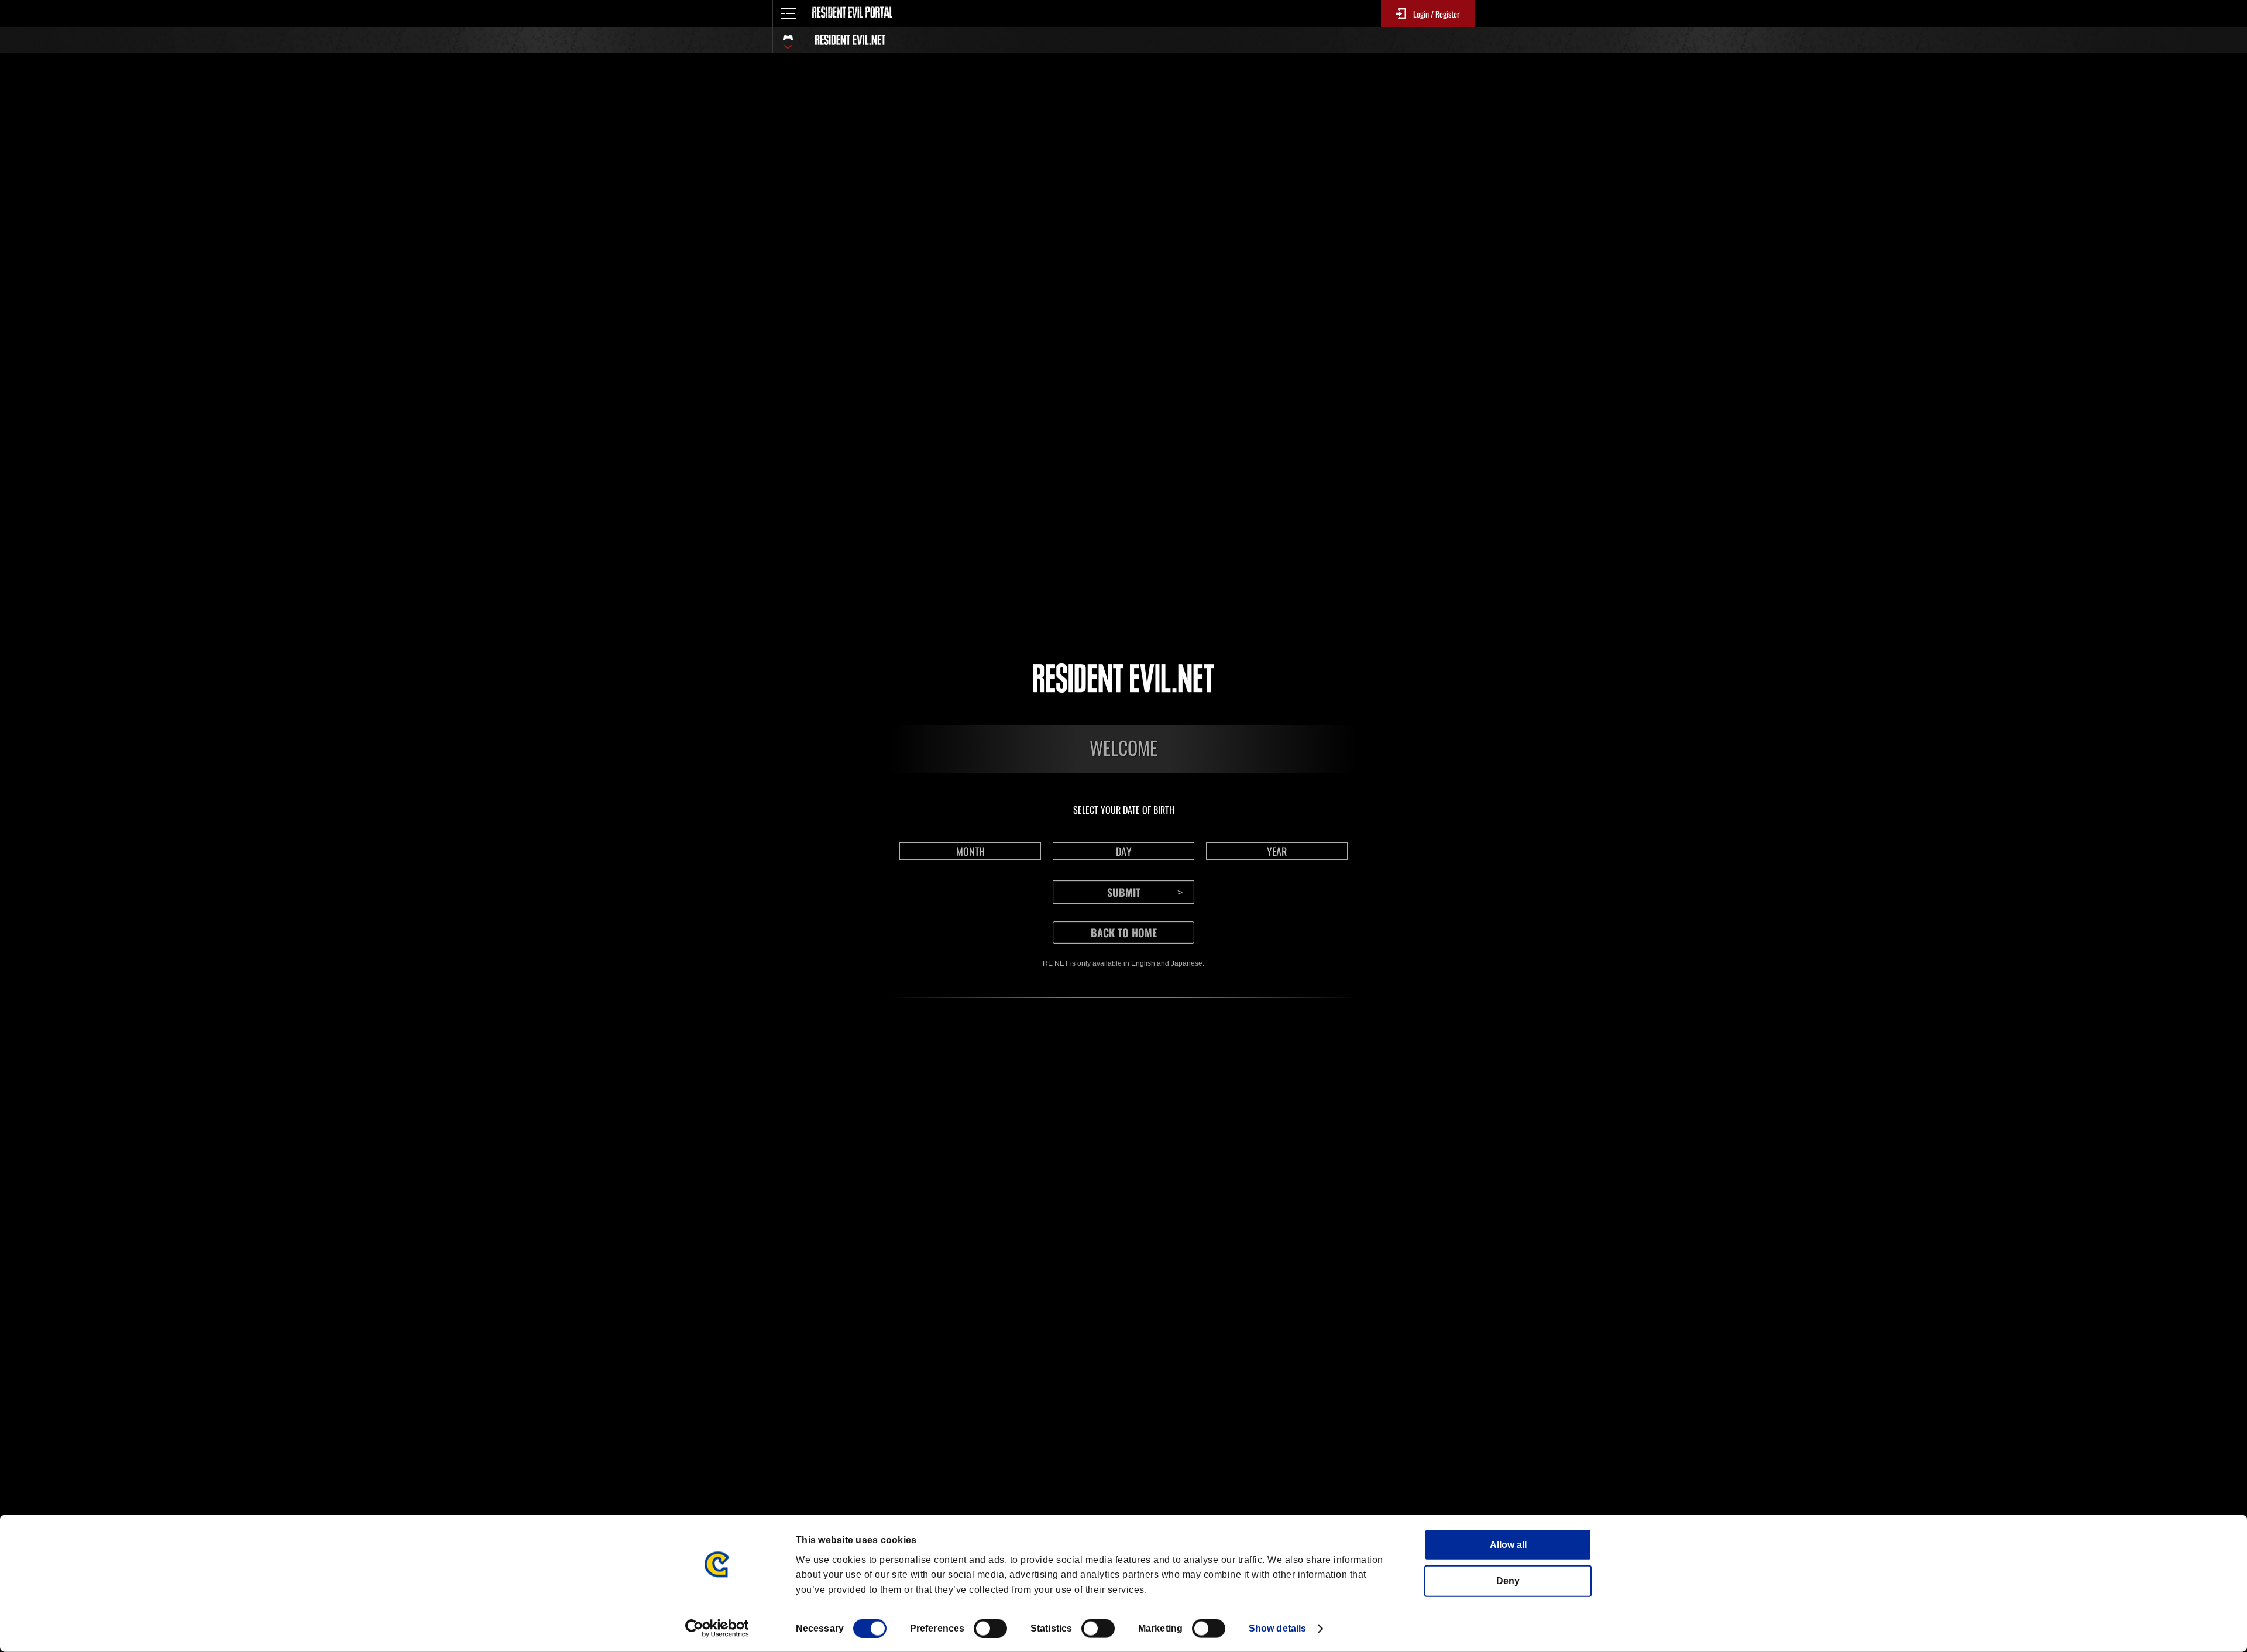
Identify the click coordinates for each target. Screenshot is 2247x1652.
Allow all (1508, 1545)
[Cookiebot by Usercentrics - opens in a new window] (717, 1629)
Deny (1508, 1581)
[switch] (990, 1629)
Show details (1277, 1628)
